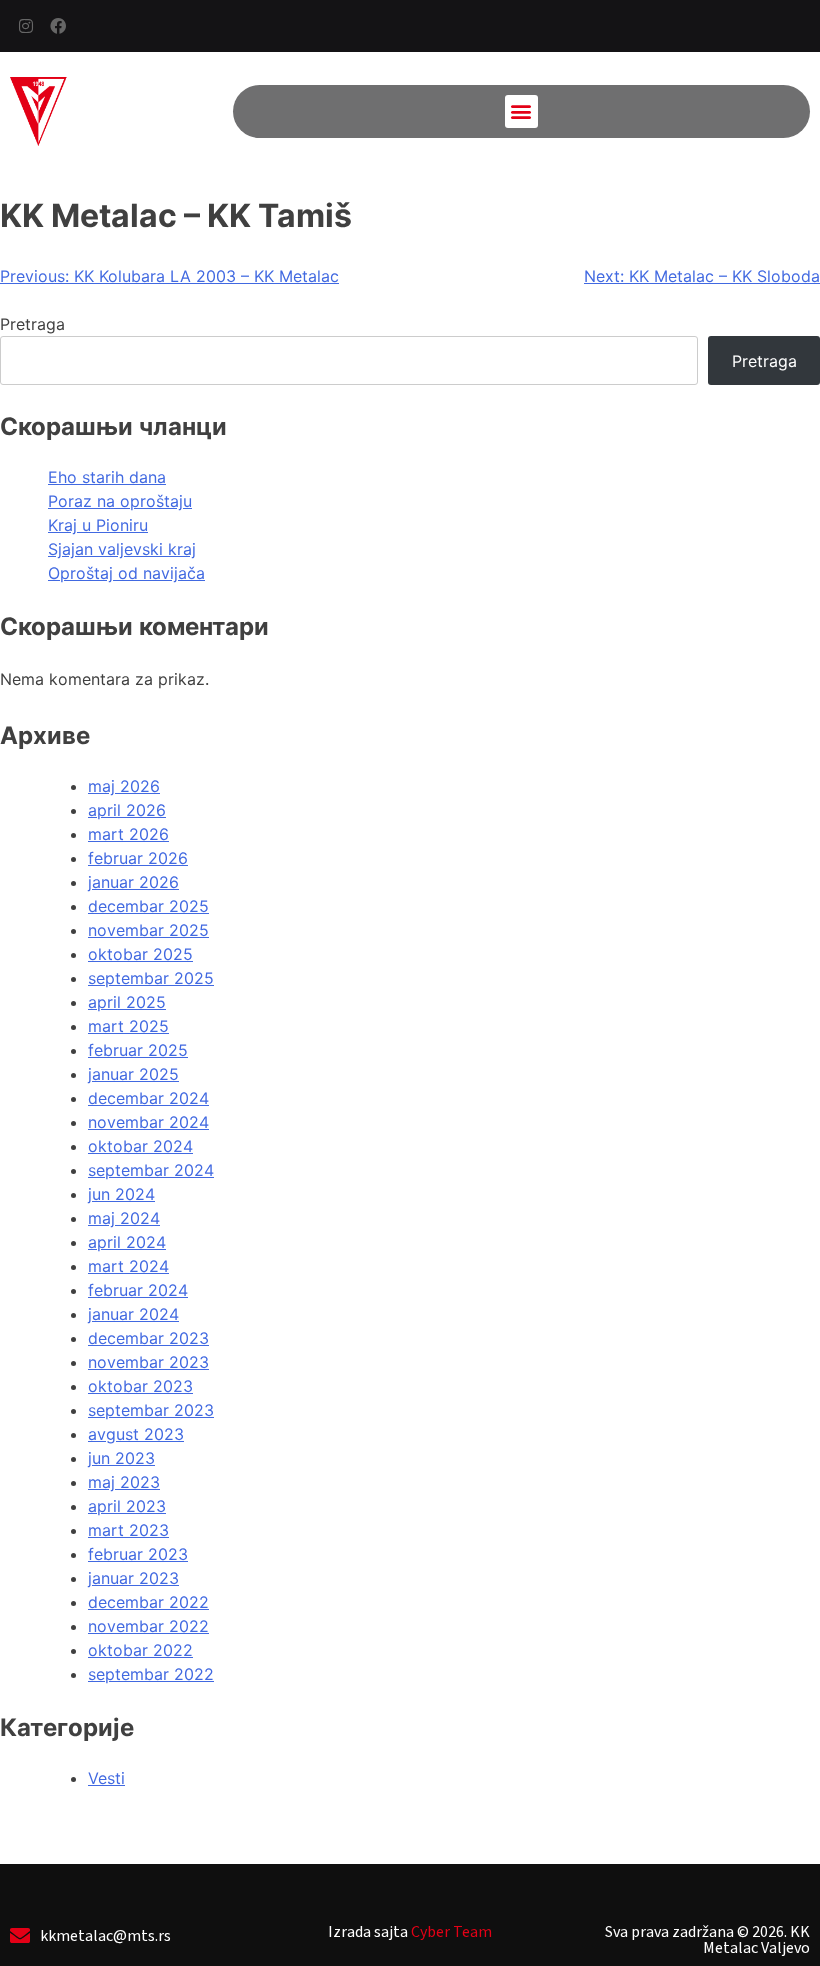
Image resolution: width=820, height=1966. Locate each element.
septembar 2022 (151, 1674)
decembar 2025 (148, 906)
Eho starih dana (107, 477)
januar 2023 (133, 1578)
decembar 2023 (148, 1338)
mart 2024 (128, 1266)
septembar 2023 (151, 1410)
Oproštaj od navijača (126, 573)
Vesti (106, 1778)
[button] (521, 111)
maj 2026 (124, 786)
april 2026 (127, 810)
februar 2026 (138, 858)
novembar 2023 (148, 1362)
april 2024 (127, 1242)
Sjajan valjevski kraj (122, 549)
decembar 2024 (148, 1098)
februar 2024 (138, 1290)
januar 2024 (133, 1314)
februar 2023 (138, 1554)
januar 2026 (133, 882)
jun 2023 (121, 1458)
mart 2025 (128, 1026)
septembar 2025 (151, 978)
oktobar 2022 (140, 1650)
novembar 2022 (148, 1626)
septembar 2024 (151, 1170)
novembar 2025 (148, 930)
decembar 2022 (148, 1602)
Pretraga (32, 324)
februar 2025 (138, 1050)
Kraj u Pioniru (98, 525)
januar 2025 (133, 1074)
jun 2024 (121, 1194)
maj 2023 (124, 1482)
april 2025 (127, 1002)
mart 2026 (128, 834)
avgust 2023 (136, 1434)
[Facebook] (58, 26)
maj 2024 (124, 1218)
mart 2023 (128, 1530)
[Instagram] (26, 26)
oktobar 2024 (140, 1146)
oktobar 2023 (140, 1386)
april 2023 (127, 1506)
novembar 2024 (148, 1122)
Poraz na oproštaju (120, 501)
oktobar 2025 (140, 954)
